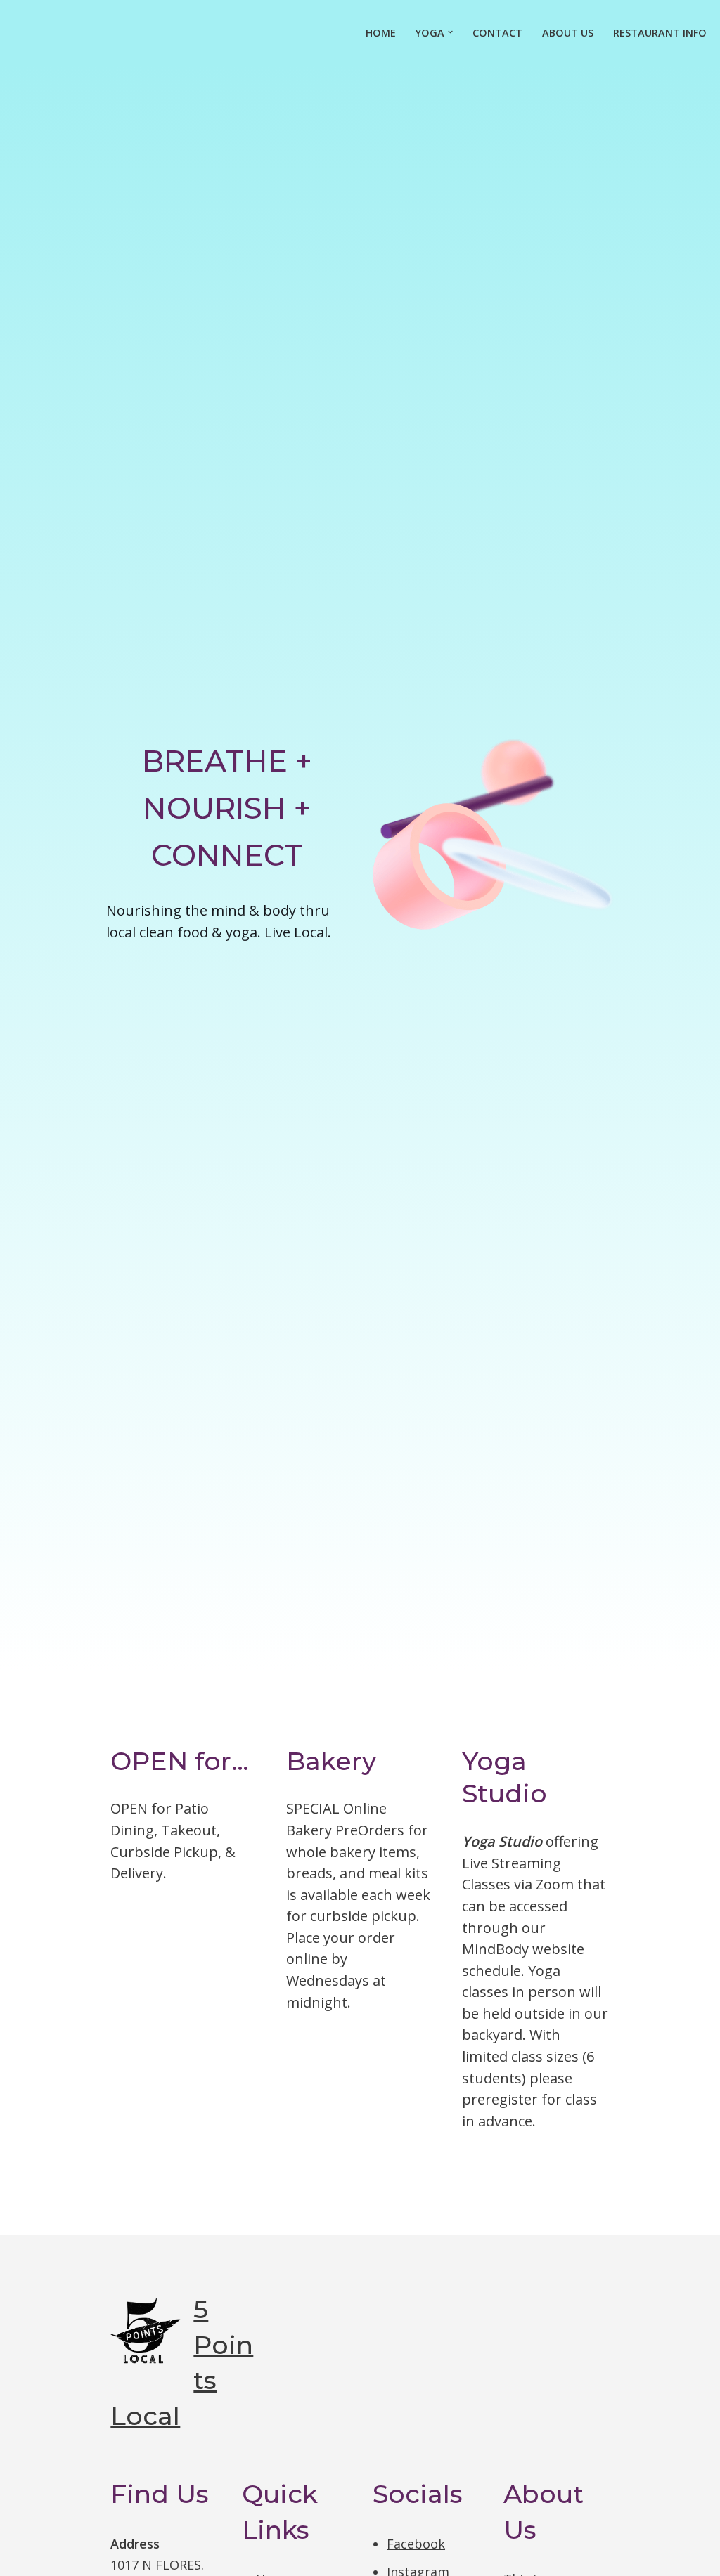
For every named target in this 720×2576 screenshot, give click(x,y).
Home (381, 33)
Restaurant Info (660, 33)
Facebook (416, 2544)
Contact (497, 33)
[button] (450, 32)
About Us (568, 33)
